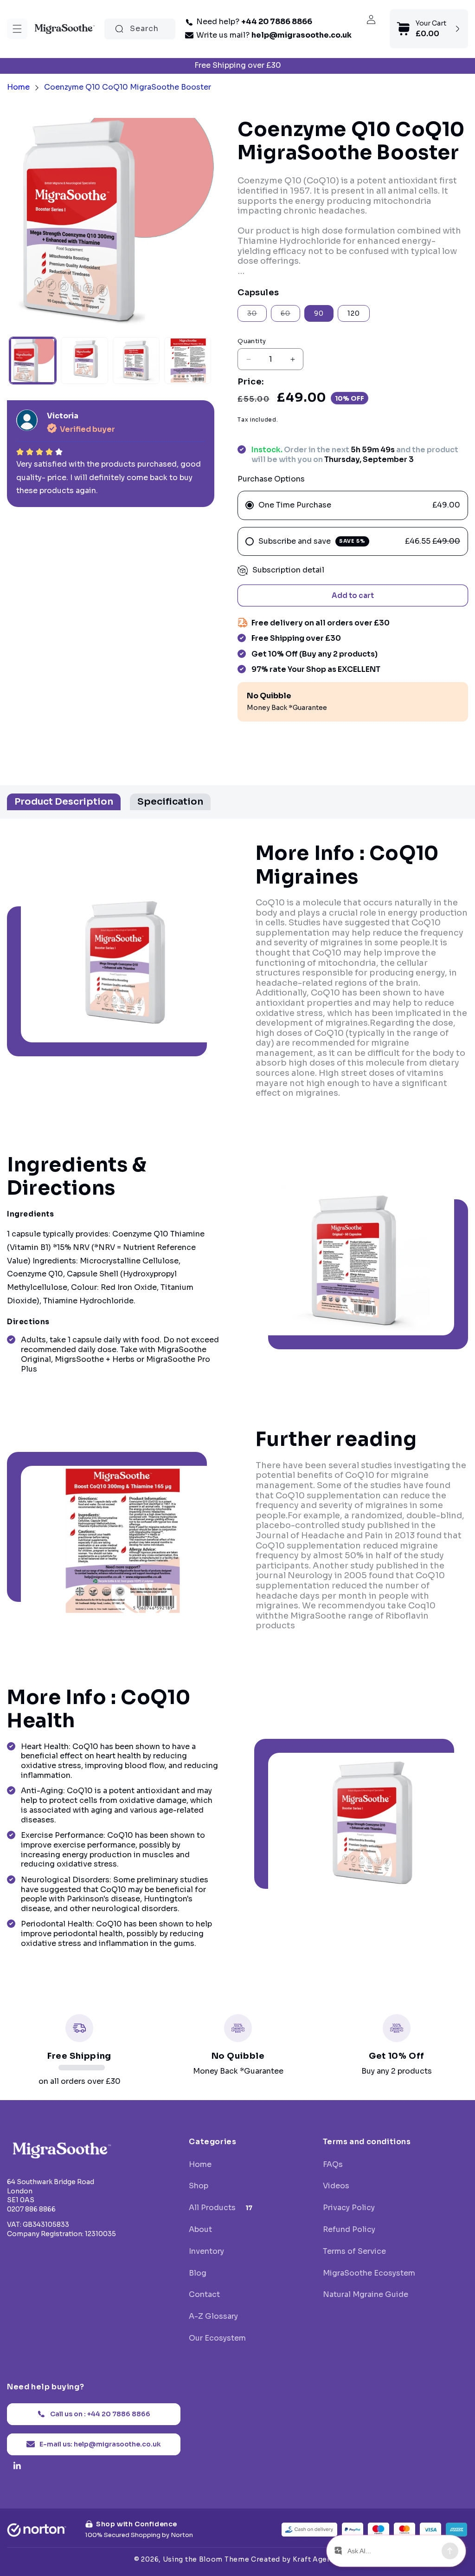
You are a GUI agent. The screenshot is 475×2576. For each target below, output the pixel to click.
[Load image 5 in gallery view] (188, 361)
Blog (198, 2273)
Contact (204, 2295)
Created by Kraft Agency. (296, 2559)
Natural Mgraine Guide (366, 2295)
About (200, 2230)
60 (290, 315)
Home (18, 87)
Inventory (206, 2251)
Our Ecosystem (217, 2338)
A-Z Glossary (213, 2316)
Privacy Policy (349, 2208)
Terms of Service (354, 2251)
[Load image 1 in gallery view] (33, 361)
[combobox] (140, 29)
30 (257, 315)
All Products (221, 2208)
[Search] (119, 29)
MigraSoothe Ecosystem (369, 2273)
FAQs (333, 2165)
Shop (199, 2186)
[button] (17, 29)
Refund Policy (349, 2230)
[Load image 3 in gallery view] (84, 361)
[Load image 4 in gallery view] (136, 361)
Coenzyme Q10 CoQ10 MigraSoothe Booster (128, 87)
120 (354, 313)
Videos (336, 2186)
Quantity (252, 341)
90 (319, 313)
